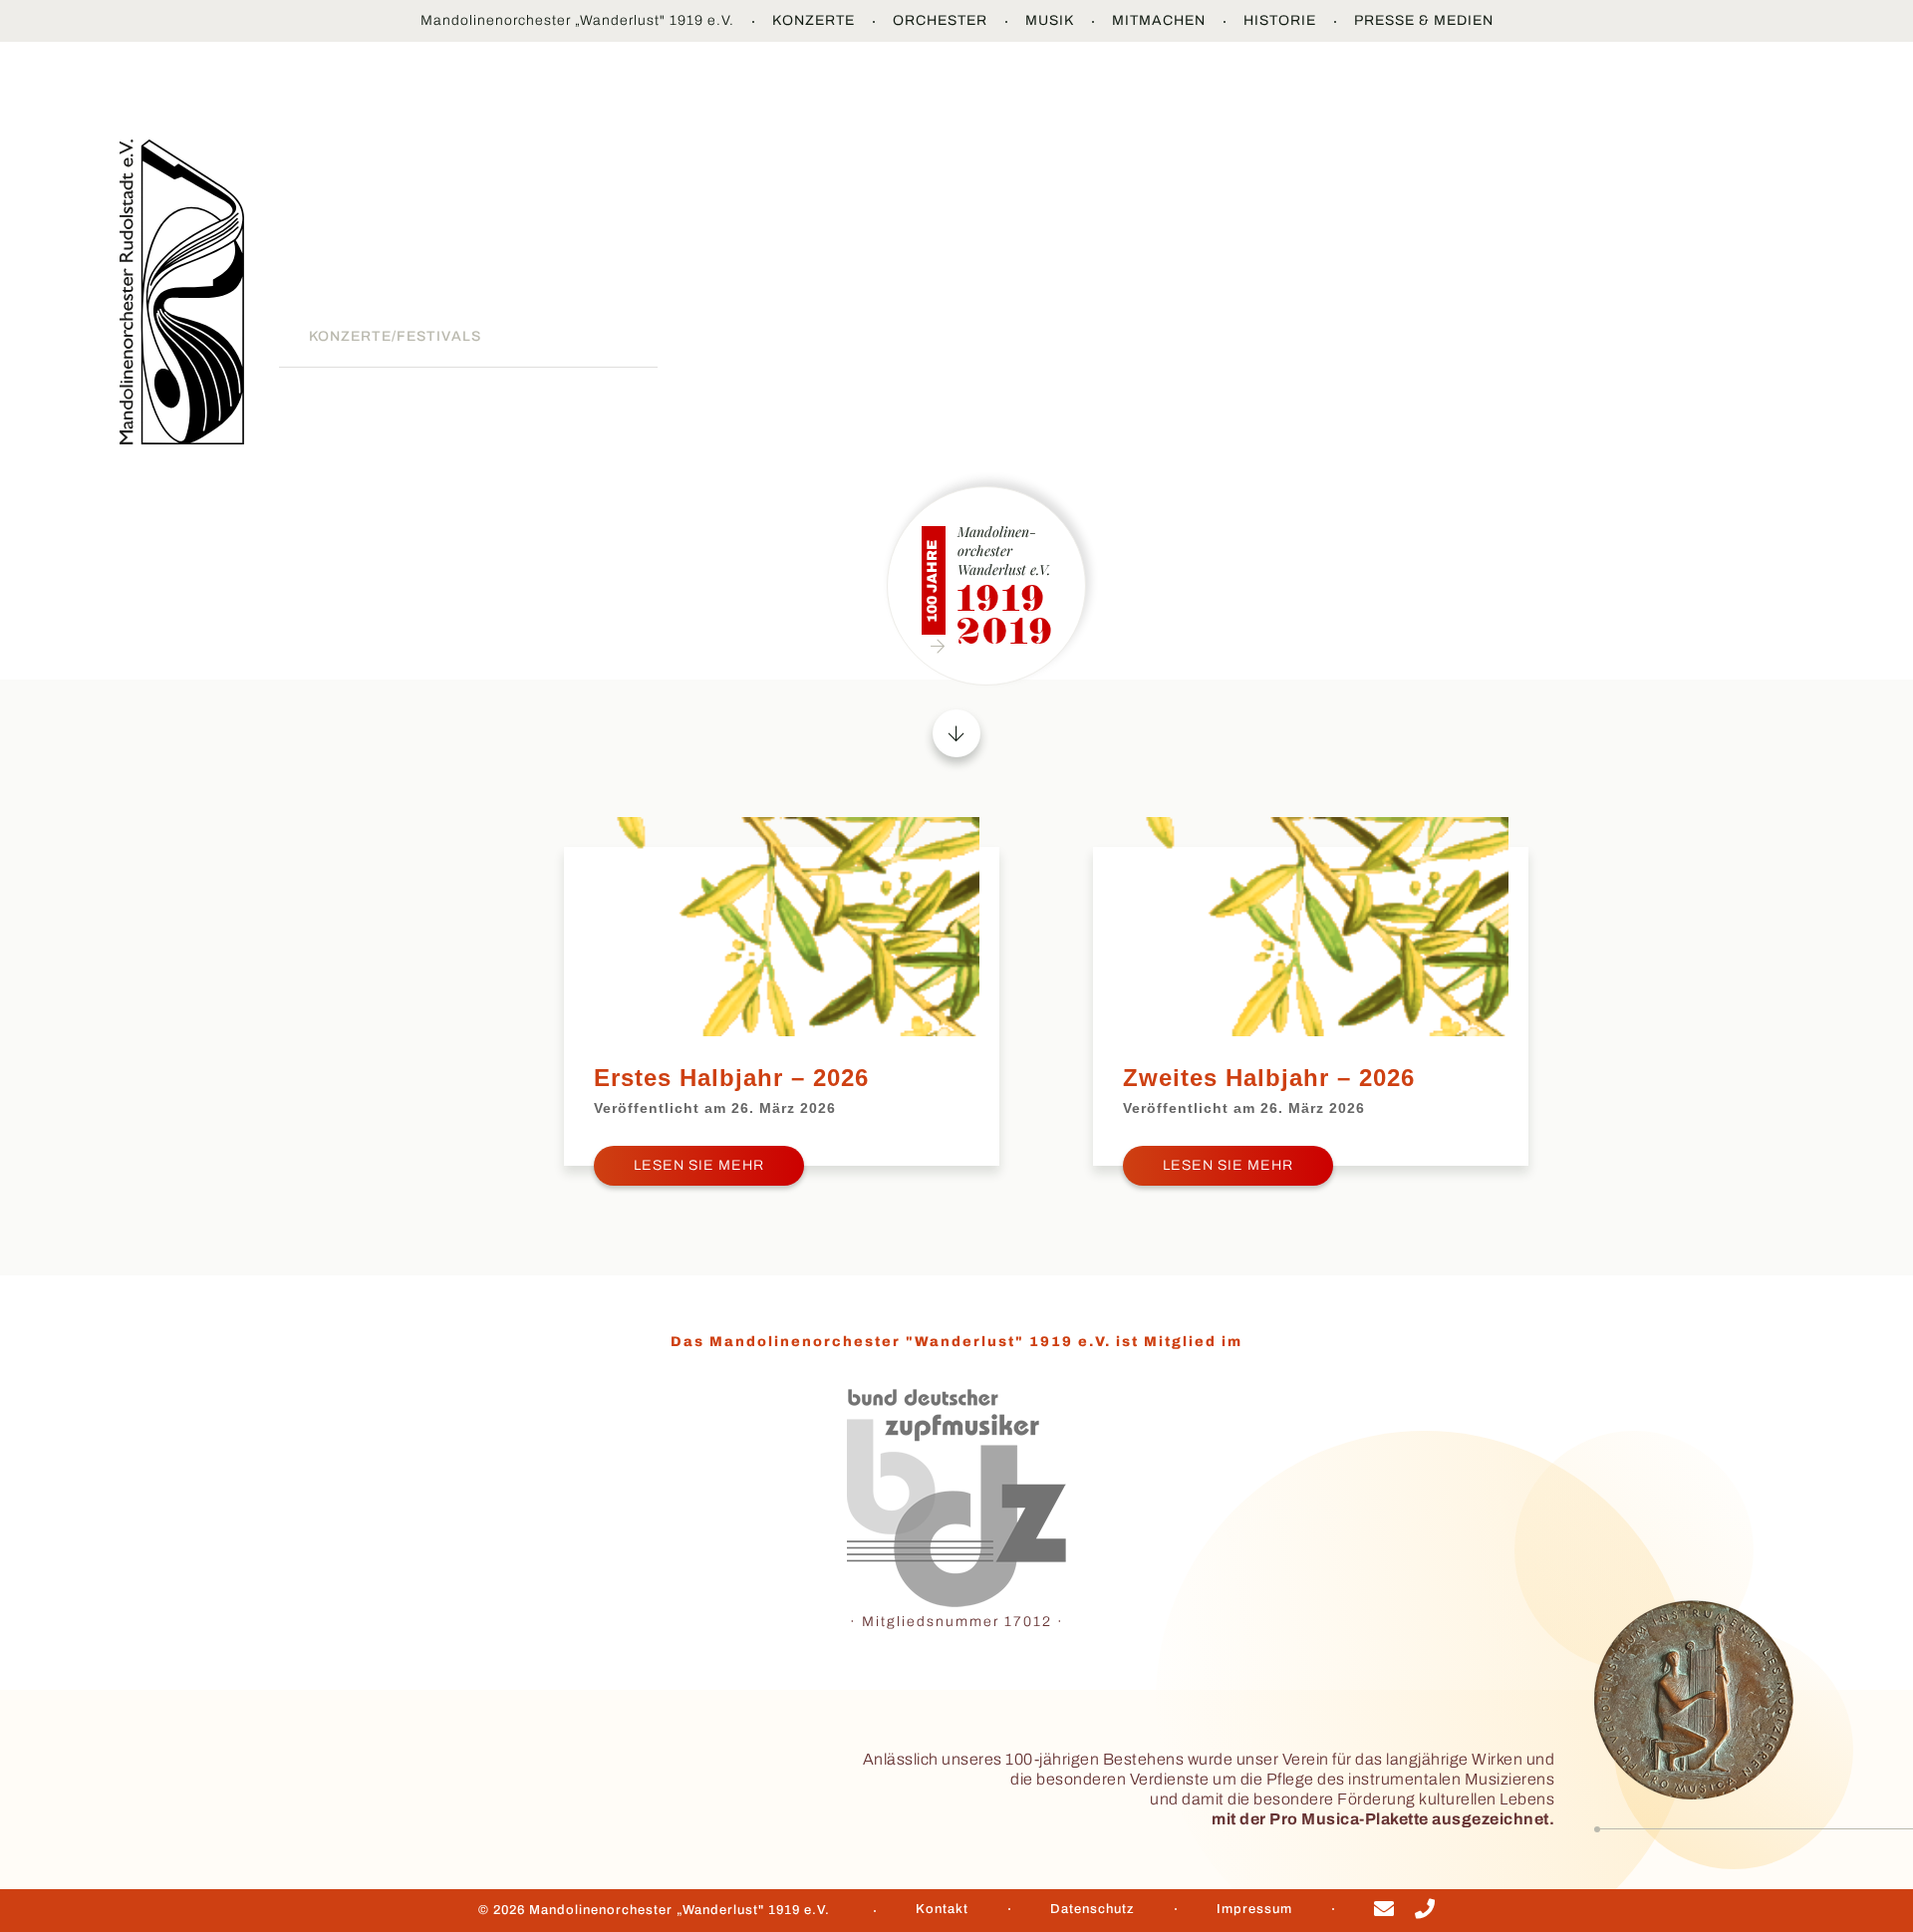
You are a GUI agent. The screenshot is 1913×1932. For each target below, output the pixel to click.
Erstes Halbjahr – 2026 (731, 1078)
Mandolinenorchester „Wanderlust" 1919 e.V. (577, 20)
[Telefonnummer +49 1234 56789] (1425, 1912)
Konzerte (814, 20)
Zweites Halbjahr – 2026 (1269, 1078)
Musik (1050, 20)
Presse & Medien (1424, 20)
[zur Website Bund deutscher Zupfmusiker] (956, 1499)
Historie (1280, 20)
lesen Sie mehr (699, 1165)
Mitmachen (1159, 20)
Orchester (940, 20)
